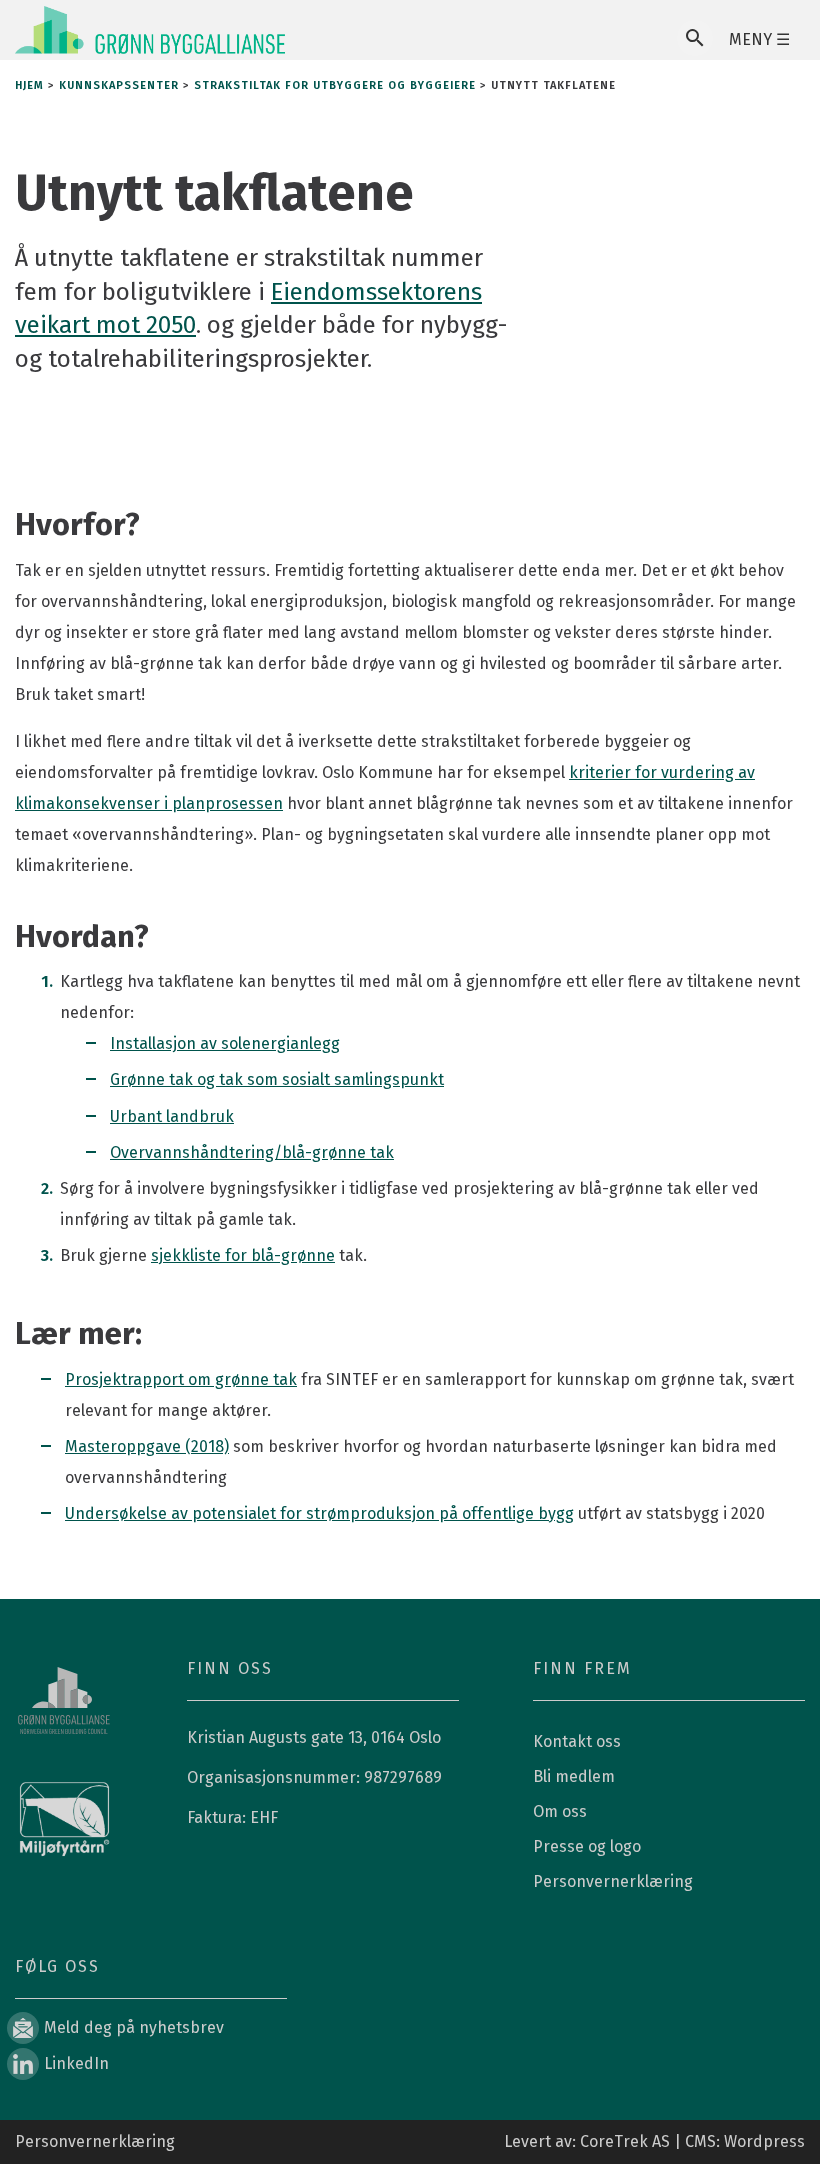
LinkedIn (76, 2063)
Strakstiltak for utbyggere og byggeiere (335, 85)
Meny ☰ (759, 39)
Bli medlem (574, 1776)
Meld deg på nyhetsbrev (134, 2027)
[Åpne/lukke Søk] (695, 38)
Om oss (560, 1811)
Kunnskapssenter (119, 85)
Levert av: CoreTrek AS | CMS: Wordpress (654, 2141)
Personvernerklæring (613, 1881)
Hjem (29, 85)
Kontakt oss (577, 1741)
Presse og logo (587, 1846)
